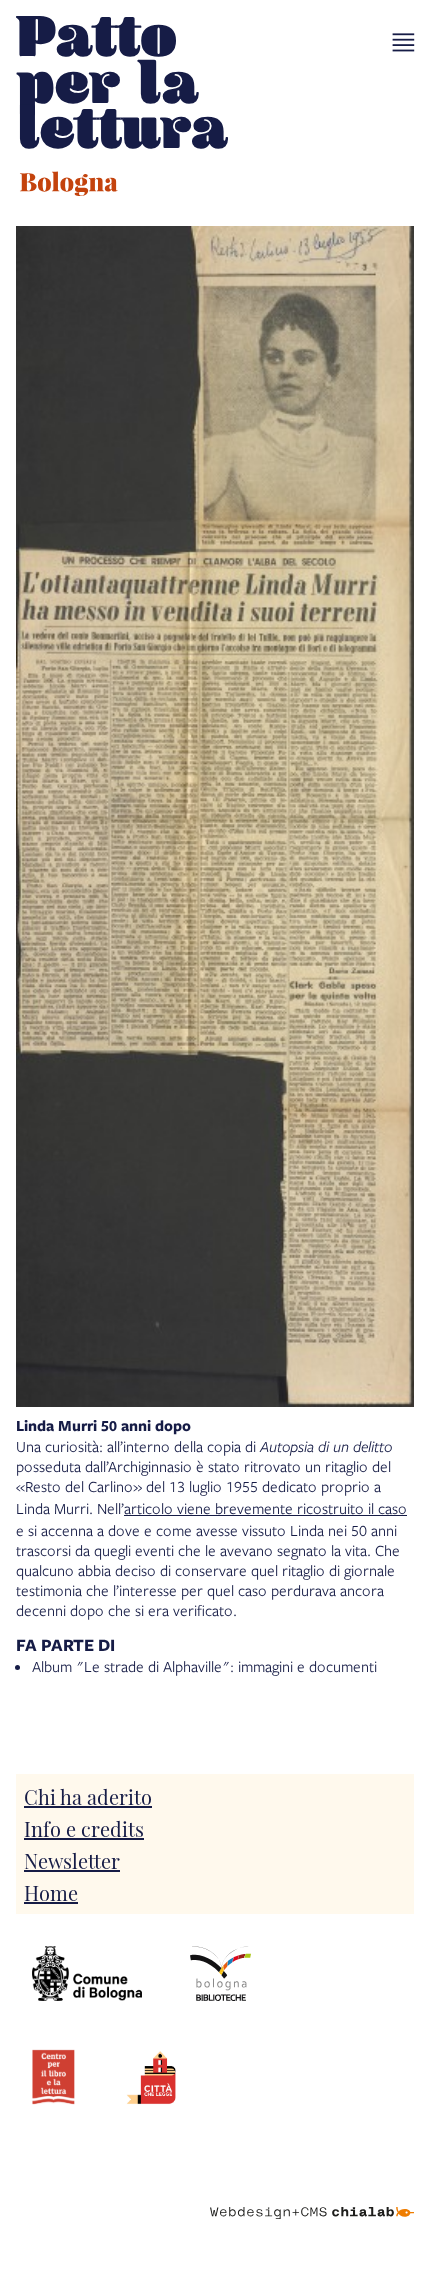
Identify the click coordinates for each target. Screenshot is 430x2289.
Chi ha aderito (88, 1796)
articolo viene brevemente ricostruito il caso (265, 1508)
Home (51, 1892)
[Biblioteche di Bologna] (221, 1974)
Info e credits (84, 1828)
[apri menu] (403, 42)
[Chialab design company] (312, 2197)
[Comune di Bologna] (87, 1974)
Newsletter (72, 1860)
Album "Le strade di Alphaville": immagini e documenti (204, 1666)
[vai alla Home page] (122, 109)
